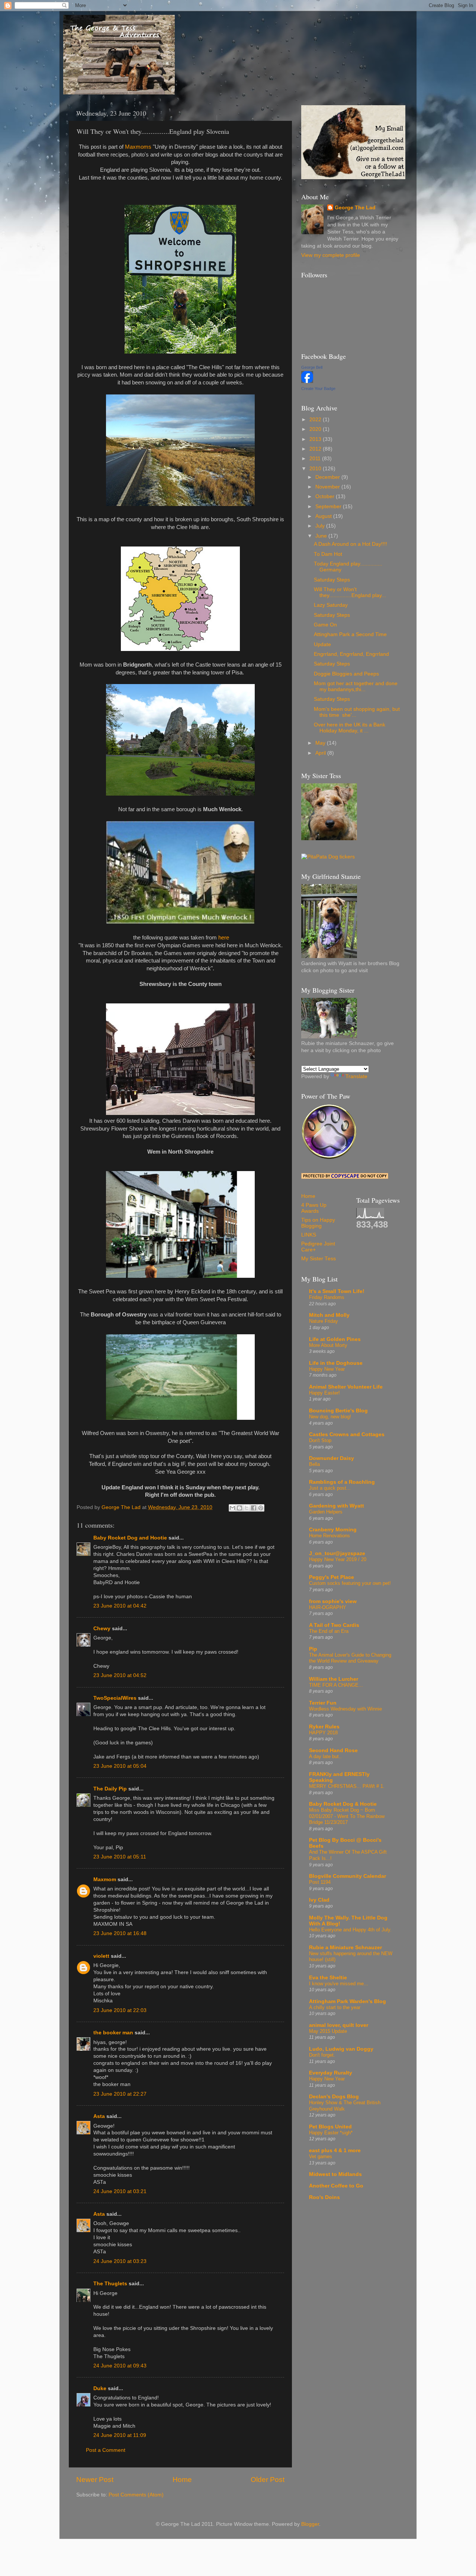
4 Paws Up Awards (314, 1208)
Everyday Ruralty (331, 2073)
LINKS (309, 1235)
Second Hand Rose (333, 1750)
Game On (325, 625)
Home (182, 2480)
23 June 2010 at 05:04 (120, 1766)
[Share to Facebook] (254, 1508)
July (321, 526)
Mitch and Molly (329, 1315)
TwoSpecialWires (115, 1698)
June (322, 536)
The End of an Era (329, 1631)
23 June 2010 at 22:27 (120, 2094)
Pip (313, 1649)
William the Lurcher (334, 1679)
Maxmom (105, 1879)
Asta (99, 2116)
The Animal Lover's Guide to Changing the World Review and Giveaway (350, 1658)
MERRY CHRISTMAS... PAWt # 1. (347, 1786)
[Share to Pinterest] (261, 1508)
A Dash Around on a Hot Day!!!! (350, 544)
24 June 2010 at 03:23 (120, 2261)
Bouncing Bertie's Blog (338, 1411)
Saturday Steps (332, 580)
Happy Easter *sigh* (331, 2133)
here (224, 938)
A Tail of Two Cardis (334, 1625)
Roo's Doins (324, 2197)
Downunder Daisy (332, 1458)
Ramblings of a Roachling (342, 1482)
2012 (316, 449)
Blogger (310, 2524)
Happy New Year (327, 1369)
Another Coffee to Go (336, 2186)
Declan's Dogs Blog (334, 2097)
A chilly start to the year (335, 2007)
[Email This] (232, 1508)
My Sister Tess (319, 1259)
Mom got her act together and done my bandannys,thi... (356, 686)
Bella (314, 1464)
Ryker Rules (324, 1727)
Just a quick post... (330, 1488)
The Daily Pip (111, 1789)
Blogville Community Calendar (348, 1876)
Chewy (102, 1629)
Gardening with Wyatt (337, 1506)
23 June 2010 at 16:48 (120, 1933)
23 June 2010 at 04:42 (120, 1606)
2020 (316, 429)
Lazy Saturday (331, 605)
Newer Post (95, 2480)
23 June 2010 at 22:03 (120, 2010)
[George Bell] (307, 381)
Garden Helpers (326, 1512)
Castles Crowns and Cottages (347, 1434)
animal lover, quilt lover (339, 2025)
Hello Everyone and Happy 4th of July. (350, 1930)
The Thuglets (110, 2284)
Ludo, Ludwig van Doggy (341, 2049)
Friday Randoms (327, 1297)
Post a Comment (106, 2450)
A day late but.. (325, 1756)
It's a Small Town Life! (337, 1291)
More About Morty (328, 1345)
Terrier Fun (323, 1703)
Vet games (321, 2156)
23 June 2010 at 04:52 (120, 1675)
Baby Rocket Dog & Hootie (343, 1804)
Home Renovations (329, 1536)
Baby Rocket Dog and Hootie (130, 1538)
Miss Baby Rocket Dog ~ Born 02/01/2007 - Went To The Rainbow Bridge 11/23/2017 (347, 1816)
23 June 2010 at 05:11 (120, 1857)
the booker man (113, 2033)
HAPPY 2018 (323, 1733)
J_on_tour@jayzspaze (337, 1553)
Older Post (268, 2480)
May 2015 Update (328, 2031)
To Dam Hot (328, 554)
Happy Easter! (324, 1393)
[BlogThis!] (239, 1508)
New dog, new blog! (330, 1417)
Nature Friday (324, 1321)
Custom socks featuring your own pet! (350, 1583)
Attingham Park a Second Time (350, 634)
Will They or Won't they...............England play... (350, 592)
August (324, 516)
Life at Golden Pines (335, 1339)
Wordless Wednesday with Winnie (345, 1709)
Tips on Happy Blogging (318, 1223)
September (329, 507)
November (328, 487)
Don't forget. (322, 2055)
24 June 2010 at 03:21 (120, 2191)
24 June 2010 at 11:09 (120, 2435)
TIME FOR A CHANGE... (336, 1685)
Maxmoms (138, 147)
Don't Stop (320, 1440)
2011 (316, 459)
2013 (316, 439)
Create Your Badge (318, 389)
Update (322, 644)
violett (101, 1956)
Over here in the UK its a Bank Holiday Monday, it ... (350, 728)
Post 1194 (320, 1882)
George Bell (312, 367)
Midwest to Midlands (335, 2174)
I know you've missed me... (339, 1984)
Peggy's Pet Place (332, 1577)
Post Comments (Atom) (136, 2495)
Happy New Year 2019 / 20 (338, 1559)
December (328, 477)
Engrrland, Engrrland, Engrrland (351, 654)
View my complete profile (331, 255)
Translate (356, 1076)
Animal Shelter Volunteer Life (346, 1387)
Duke (100, 2388)
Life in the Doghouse (336, 1363)
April (321, 753)
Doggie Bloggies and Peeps (346, 674)
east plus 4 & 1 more (335, 2151)
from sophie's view (333, 1601)
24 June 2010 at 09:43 (120, 2366)
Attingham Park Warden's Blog (348, 2001)
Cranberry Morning (333, 1530)
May (321, 743)
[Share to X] (247, 1508)
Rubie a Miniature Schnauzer (345, 1948)
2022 (316, 420)
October (326, 496)
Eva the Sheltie (328, 1978)
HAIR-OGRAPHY (328, 1607)
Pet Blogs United (330, 2127)
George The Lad (355, 208)
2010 (316, 469)
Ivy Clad (319, 1900)
